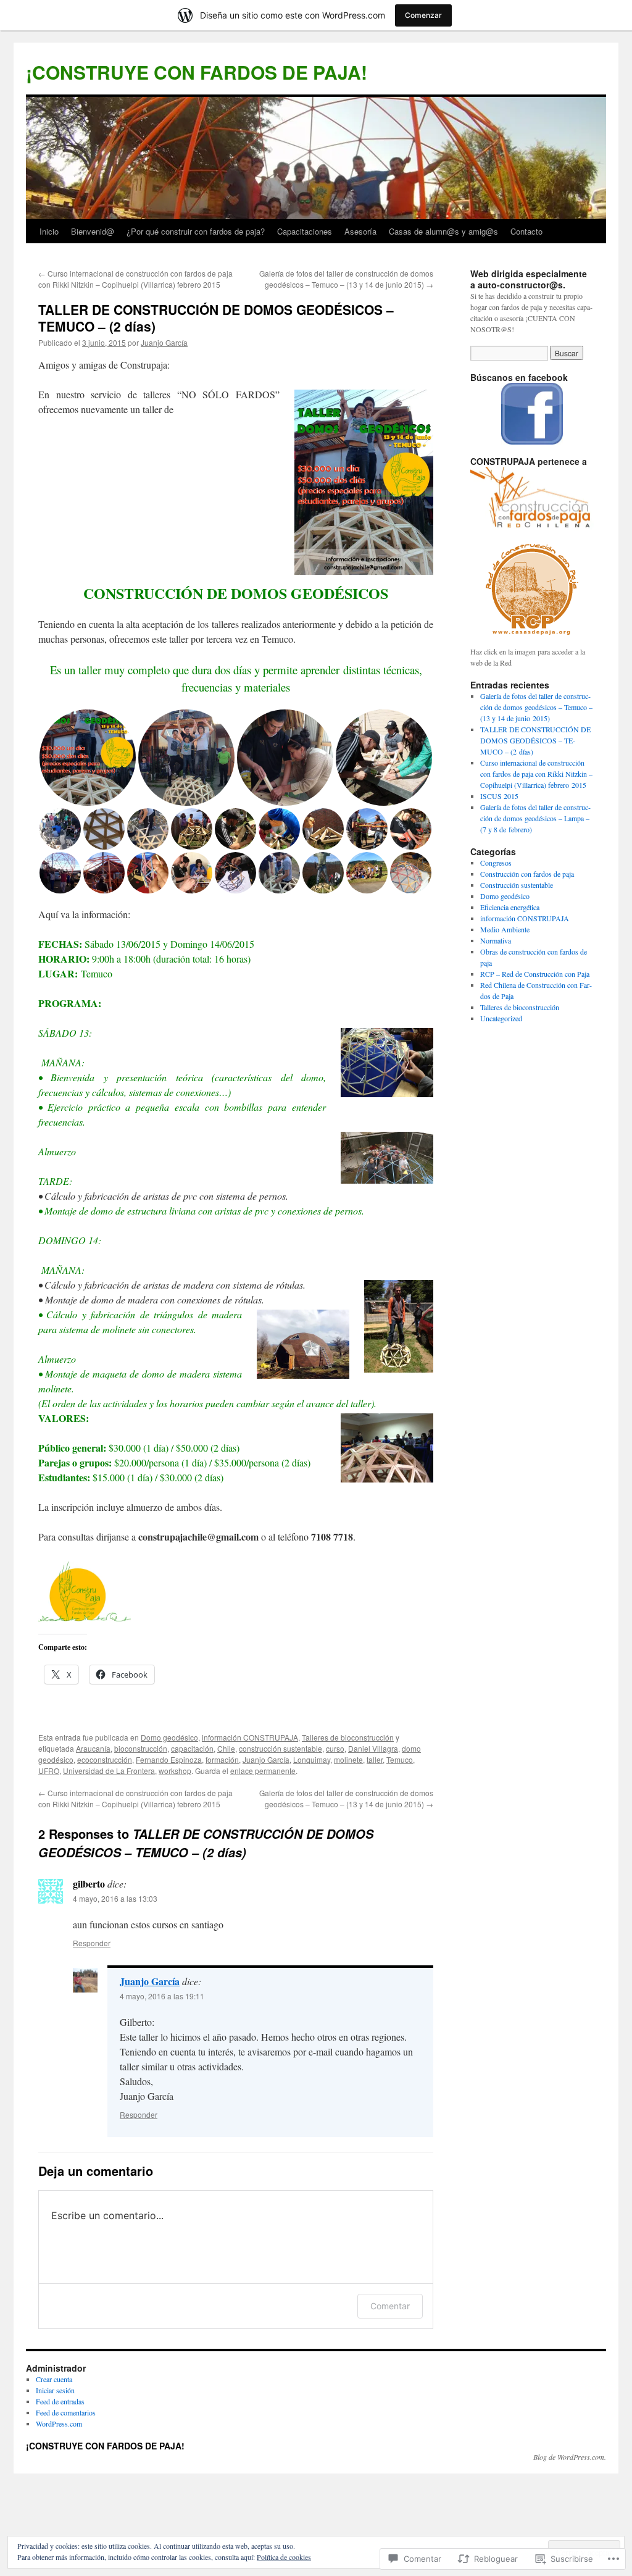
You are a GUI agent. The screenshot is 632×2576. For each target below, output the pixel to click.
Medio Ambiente (505, 929)
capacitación (192, 1748)
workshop (175, 1771)
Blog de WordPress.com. (570, 2457)
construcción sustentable (281, 1748)
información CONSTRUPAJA (250, 1737)
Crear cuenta (54, 2379)
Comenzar (423, 15)
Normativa (496, 940)
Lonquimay (312, 1759)
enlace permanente (263, 1771)
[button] (88, 758)
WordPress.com (59, 2423)
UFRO (49, 1771)
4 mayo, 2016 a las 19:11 (162, 1996)
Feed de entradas (60, 2401)
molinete (348, 1759)
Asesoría (360, 231)
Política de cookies (284, 2557)
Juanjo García (164, 342)
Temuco (400, 1759)
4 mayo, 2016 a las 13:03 (115, 1898)
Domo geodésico (169, 1737)
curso (335, 1748)
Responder (92, 1943)
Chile (226, 1748)
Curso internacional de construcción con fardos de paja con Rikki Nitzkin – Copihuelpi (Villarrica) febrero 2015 (135, 279)
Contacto (526, 231)
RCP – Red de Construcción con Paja (535, 974)
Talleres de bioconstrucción (348, 1737)
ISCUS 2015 (499, 796)
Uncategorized (501, 1018)
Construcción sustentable (517, 885)
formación (222, 1759)
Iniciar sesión (55, 2390)
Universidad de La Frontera (109, 1771)
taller (375, 1759)
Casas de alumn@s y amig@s (443, 231)
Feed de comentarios (66, 2412)
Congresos (496, 863)
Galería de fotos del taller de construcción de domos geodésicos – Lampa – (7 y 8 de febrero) (535, 818)
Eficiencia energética (510, 907)
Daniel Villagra (373, 1748)
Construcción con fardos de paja (527, 874)
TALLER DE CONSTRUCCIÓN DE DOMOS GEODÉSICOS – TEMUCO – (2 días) (216, 318)
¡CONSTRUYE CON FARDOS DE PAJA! (197, 72)
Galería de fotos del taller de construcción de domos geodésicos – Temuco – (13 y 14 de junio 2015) (346, 279)
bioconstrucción (141, 1748)
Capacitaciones (305, 231)
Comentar (390, 2306)
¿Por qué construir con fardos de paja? (196, 231)
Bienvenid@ (93, 231)
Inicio (49, 231)
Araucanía (93, 1748)
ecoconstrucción (105, 1759)
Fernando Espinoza (169, 1759)
